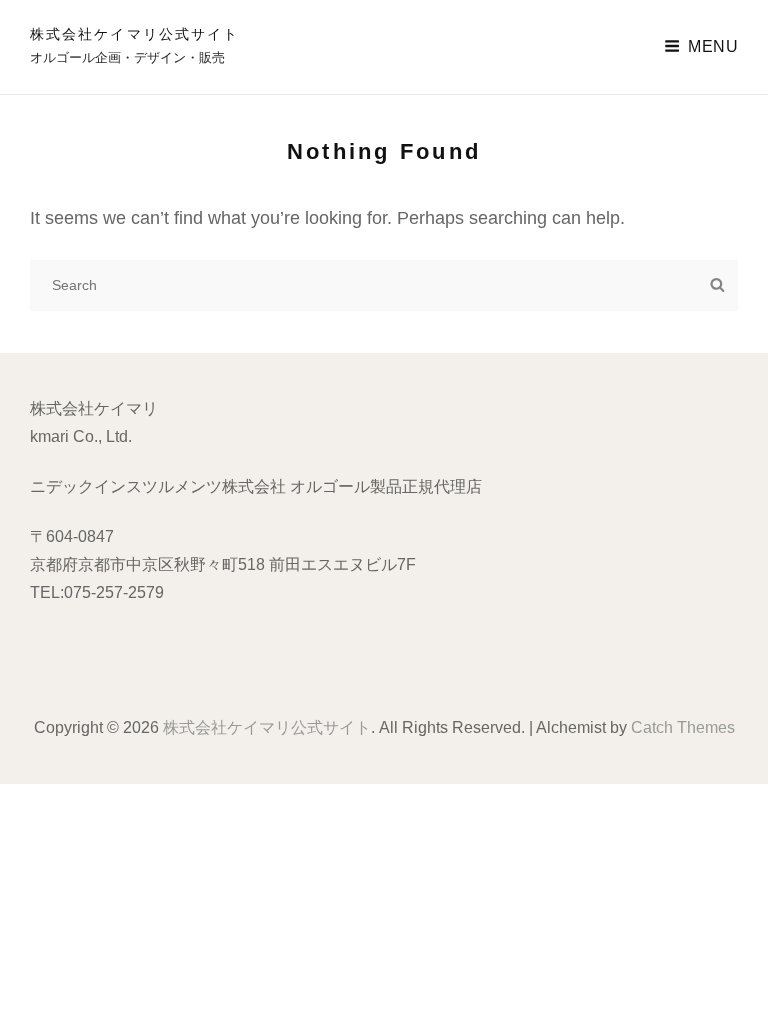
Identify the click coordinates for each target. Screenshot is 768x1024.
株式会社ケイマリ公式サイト (134, 34)
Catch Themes (683, 727)
